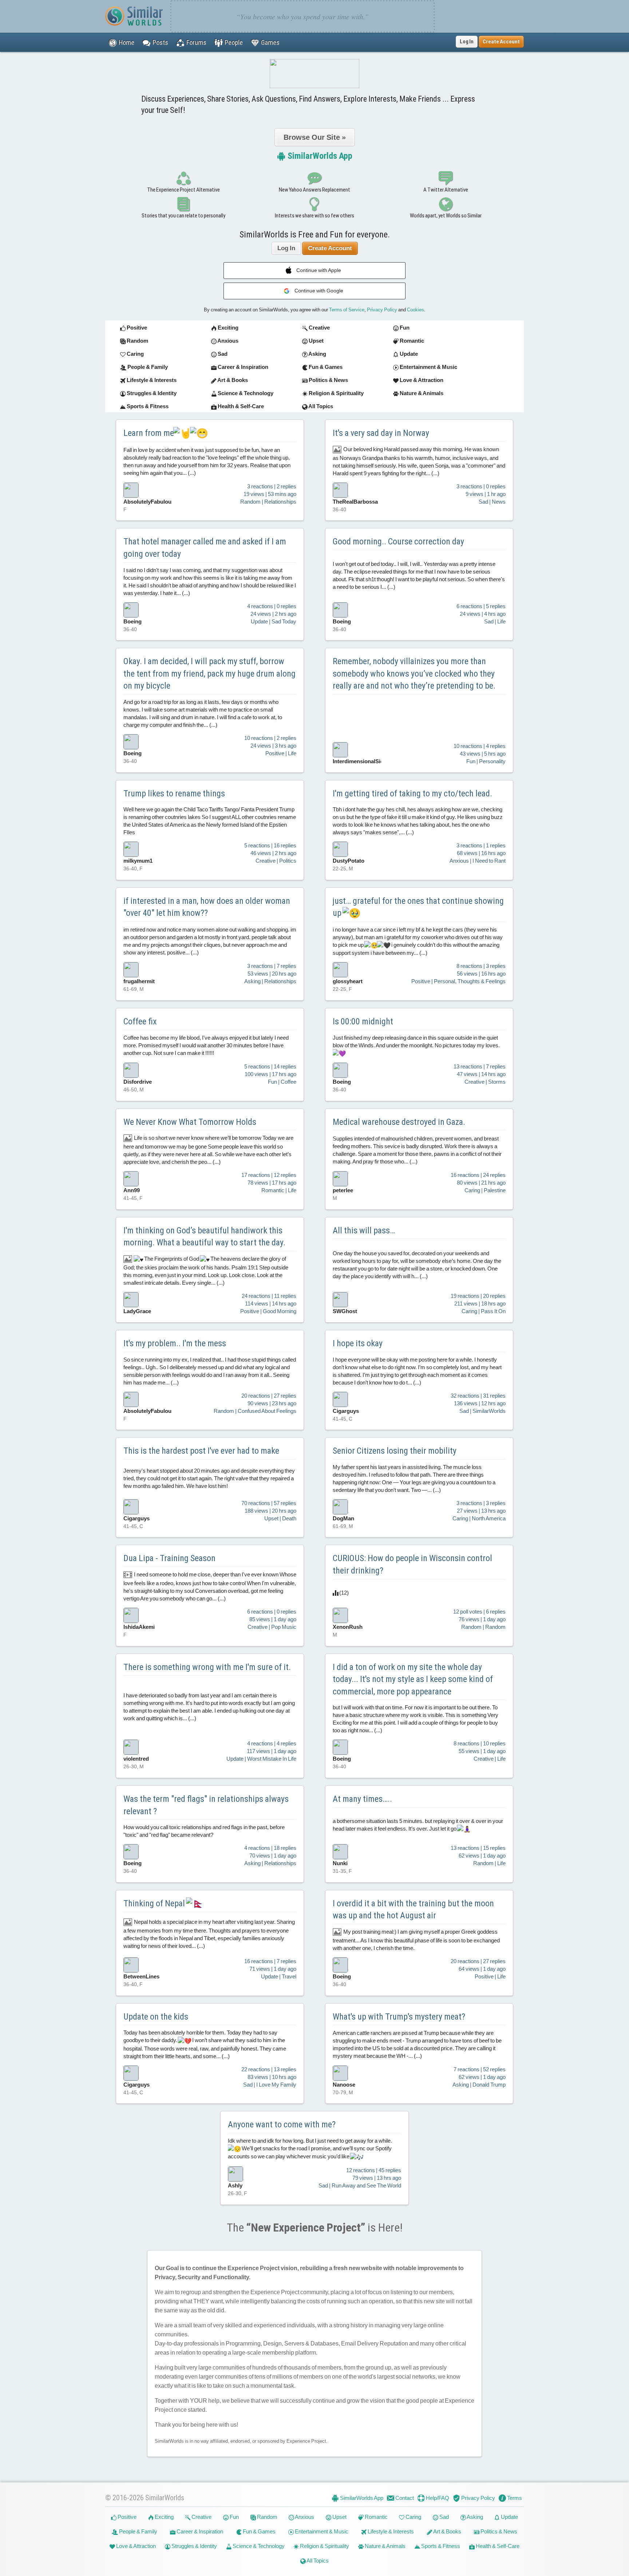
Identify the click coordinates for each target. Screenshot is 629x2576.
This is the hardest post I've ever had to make (201, 1451)
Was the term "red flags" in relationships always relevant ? (206, 1805)
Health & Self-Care (497, 2546)
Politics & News (498, 2531)
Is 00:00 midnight (363, 1021)
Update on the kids (156, 2017)
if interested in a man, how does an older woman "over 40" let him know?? (207, 907)
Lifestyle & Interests (390, 2531)
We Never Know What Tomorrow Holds (190, 1122)
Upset (339, 2517)
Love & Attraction (135, 2546)
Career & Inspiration (199, 2531)
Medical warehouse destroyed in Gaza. (399, 1122)
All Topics (317, 2561)
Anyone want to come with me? (282, 2124)
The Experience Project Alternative (183, 190)
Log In (467, 42)
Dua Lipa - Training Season (169, 1558)
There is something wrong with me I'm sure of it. (207, 1667)
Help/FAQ (437, 2498)
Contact (404, 2498)
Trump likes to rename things (174, 793)
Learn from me (149, 433)
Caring (413, 2517)
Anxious (304, 2517)
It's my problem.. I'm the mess (175, 1343)
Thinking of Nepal (155, 1903)
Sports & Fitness (440, 2546)
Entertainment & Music (321, 2531)
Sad (444, 2517)
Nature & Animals (385, 2546)
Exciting (164, 2517)
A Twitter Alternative (446, 190)
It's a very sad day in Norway (381, 433)
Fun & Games (259, 2531)
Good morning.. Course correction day (398, 541)
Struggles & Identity (194, 2546)
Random (267, 2517)
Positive (126, 2517)
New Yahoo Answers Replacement (314, 190)
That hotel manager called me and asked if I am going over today (205, 548)
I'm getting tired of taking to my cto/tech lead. (412, 793)
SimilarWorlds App (319, 156)
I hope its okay (358, 1343)
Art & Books (447, 2531)
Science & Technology (258, 2546)
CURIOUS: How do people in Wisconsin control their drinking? (412, 1564)
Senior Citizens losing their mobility (395, 1451)
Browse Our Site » (315, 137)
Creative (201, 2517)
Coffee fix (140, 1021)
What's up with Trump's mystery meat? (399, 2017)
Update (509, 2517)
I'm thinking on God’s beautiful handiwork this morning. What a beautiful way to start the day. (204, 1237)
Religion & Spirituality (324, 2546)
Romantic (376, 2517)
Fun (234, 2517)
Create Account (330, 248)
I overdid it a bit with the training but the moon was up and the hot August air (413, 1910)
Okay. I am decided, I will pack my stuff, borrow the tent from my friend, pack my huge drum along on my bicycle (209, 673)
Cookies (416, 310)
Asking (474, 2517)
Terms (514, 2498)
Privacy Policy (382, 310)
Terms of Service (347, 310)
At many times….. (362, 1799)
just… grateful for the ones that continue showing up (418, 907)
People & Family (138, 2531)
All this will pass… (364, 1230)
